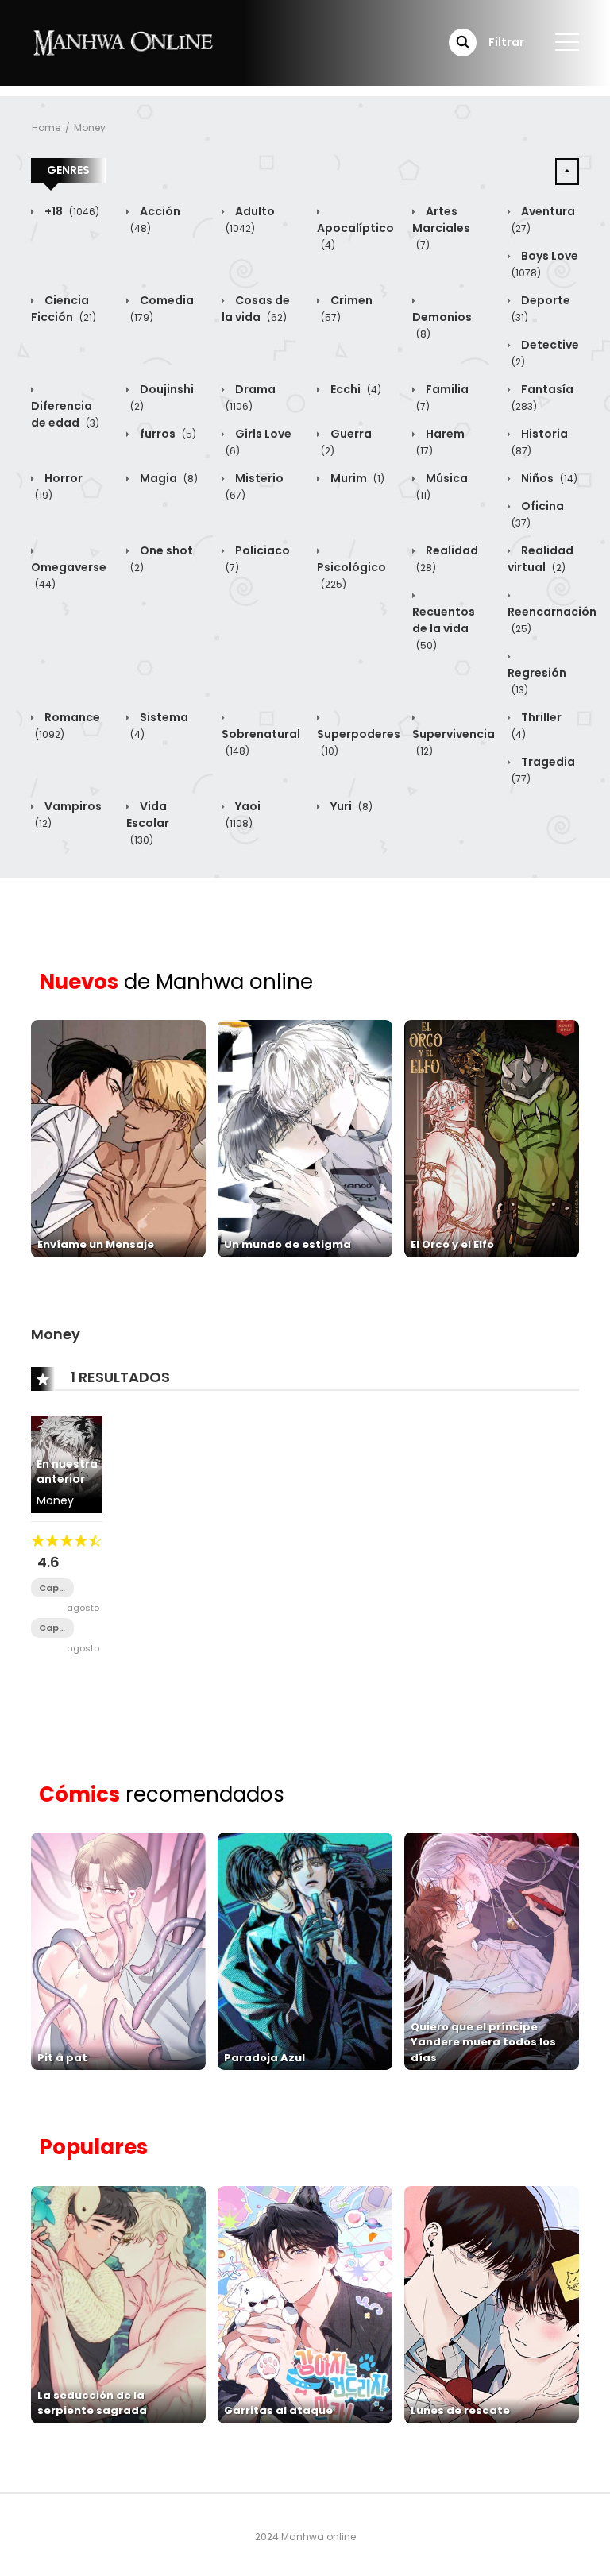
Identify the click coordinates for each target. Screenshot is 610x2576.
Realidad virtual (541, 559)
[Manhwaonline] (123, 42)
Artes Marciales (441, 228)
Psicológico (351, 575)
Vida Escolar (148, 823)
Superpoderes (359, 742)
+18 (71, 211)
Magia (168, 478)
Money (90, 127)
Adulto (250, 219)
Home (46, 127)
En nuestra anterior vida (67, 1479)
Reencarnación (552, 620)
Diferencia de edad (65, 414)
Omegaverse (69, 575)
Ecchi (355, 389)
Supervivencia (454, 742)
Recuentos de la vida (444, 628)
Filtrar (506, 42)
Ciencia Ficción (64, 309)
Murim (356, 478)
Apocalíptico (355, 236)
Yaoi (243, 814)
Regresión (537, 681)
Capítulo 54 (52, 1588)
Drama (251, 397)
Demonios (442, 325)
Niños (548, 478)
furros (167, 434)
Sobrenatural (261, 742)
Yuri (350, 806)
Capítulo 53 (52, 1628)
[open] (567, 42)
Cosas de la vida (256, 309)
